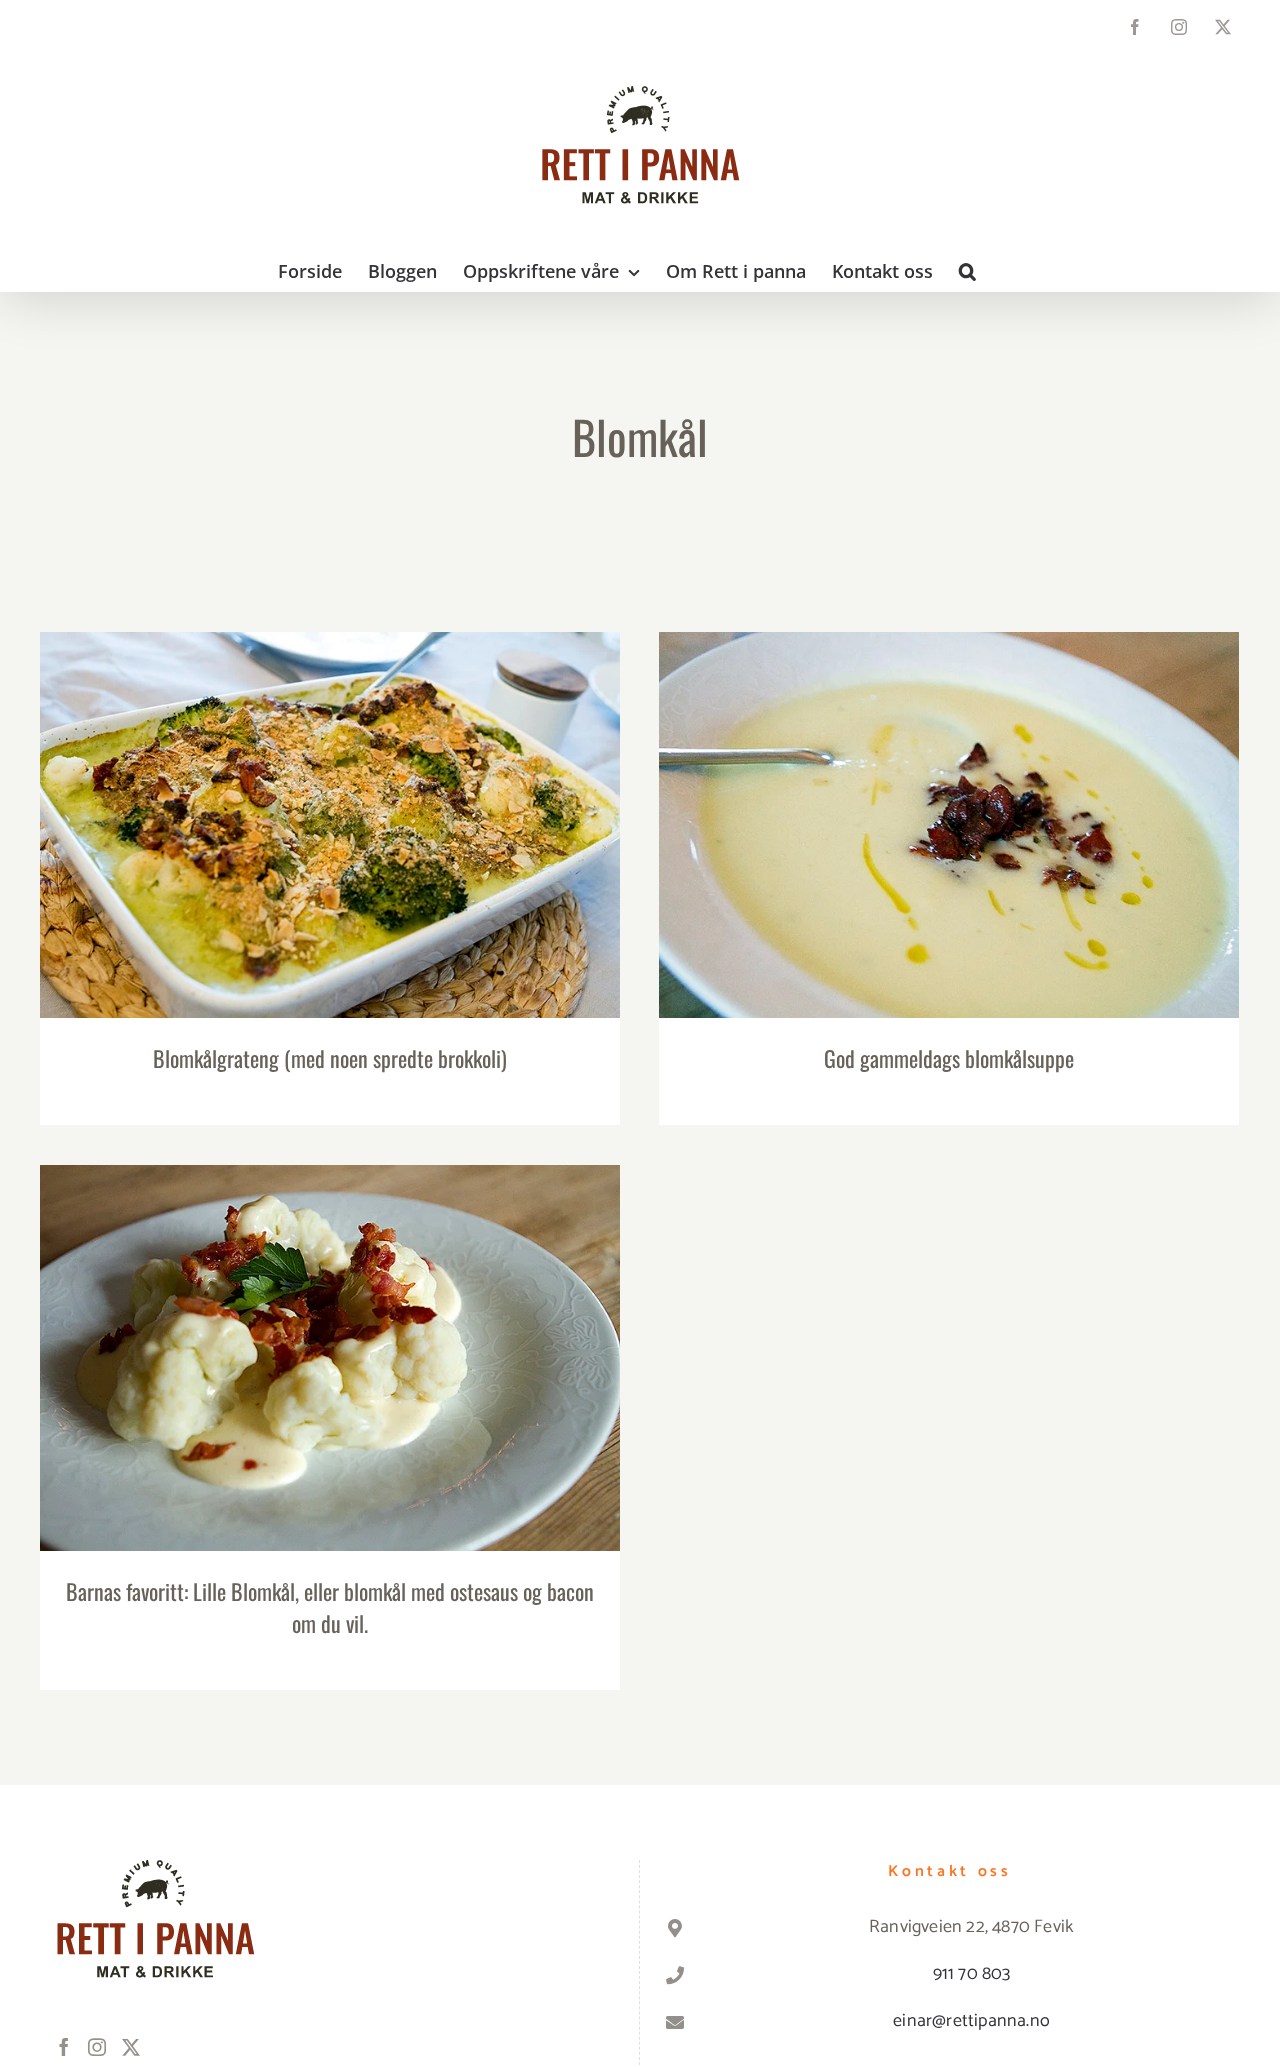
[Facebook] (64, 2047)
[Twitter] (131, 2047)
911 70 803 (972, 1974)
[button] (967, 271)
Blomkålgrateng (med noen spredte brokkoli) (330, 806)
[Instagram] (97, 2047)
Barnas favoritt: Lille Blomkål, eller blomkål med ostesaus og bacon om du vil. (330, 1326)
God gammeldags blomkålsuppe (949, 806)
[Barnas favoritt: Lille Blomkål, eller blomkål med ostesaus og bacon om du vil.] (330, 1358)
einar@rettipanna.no (971, 2021)
